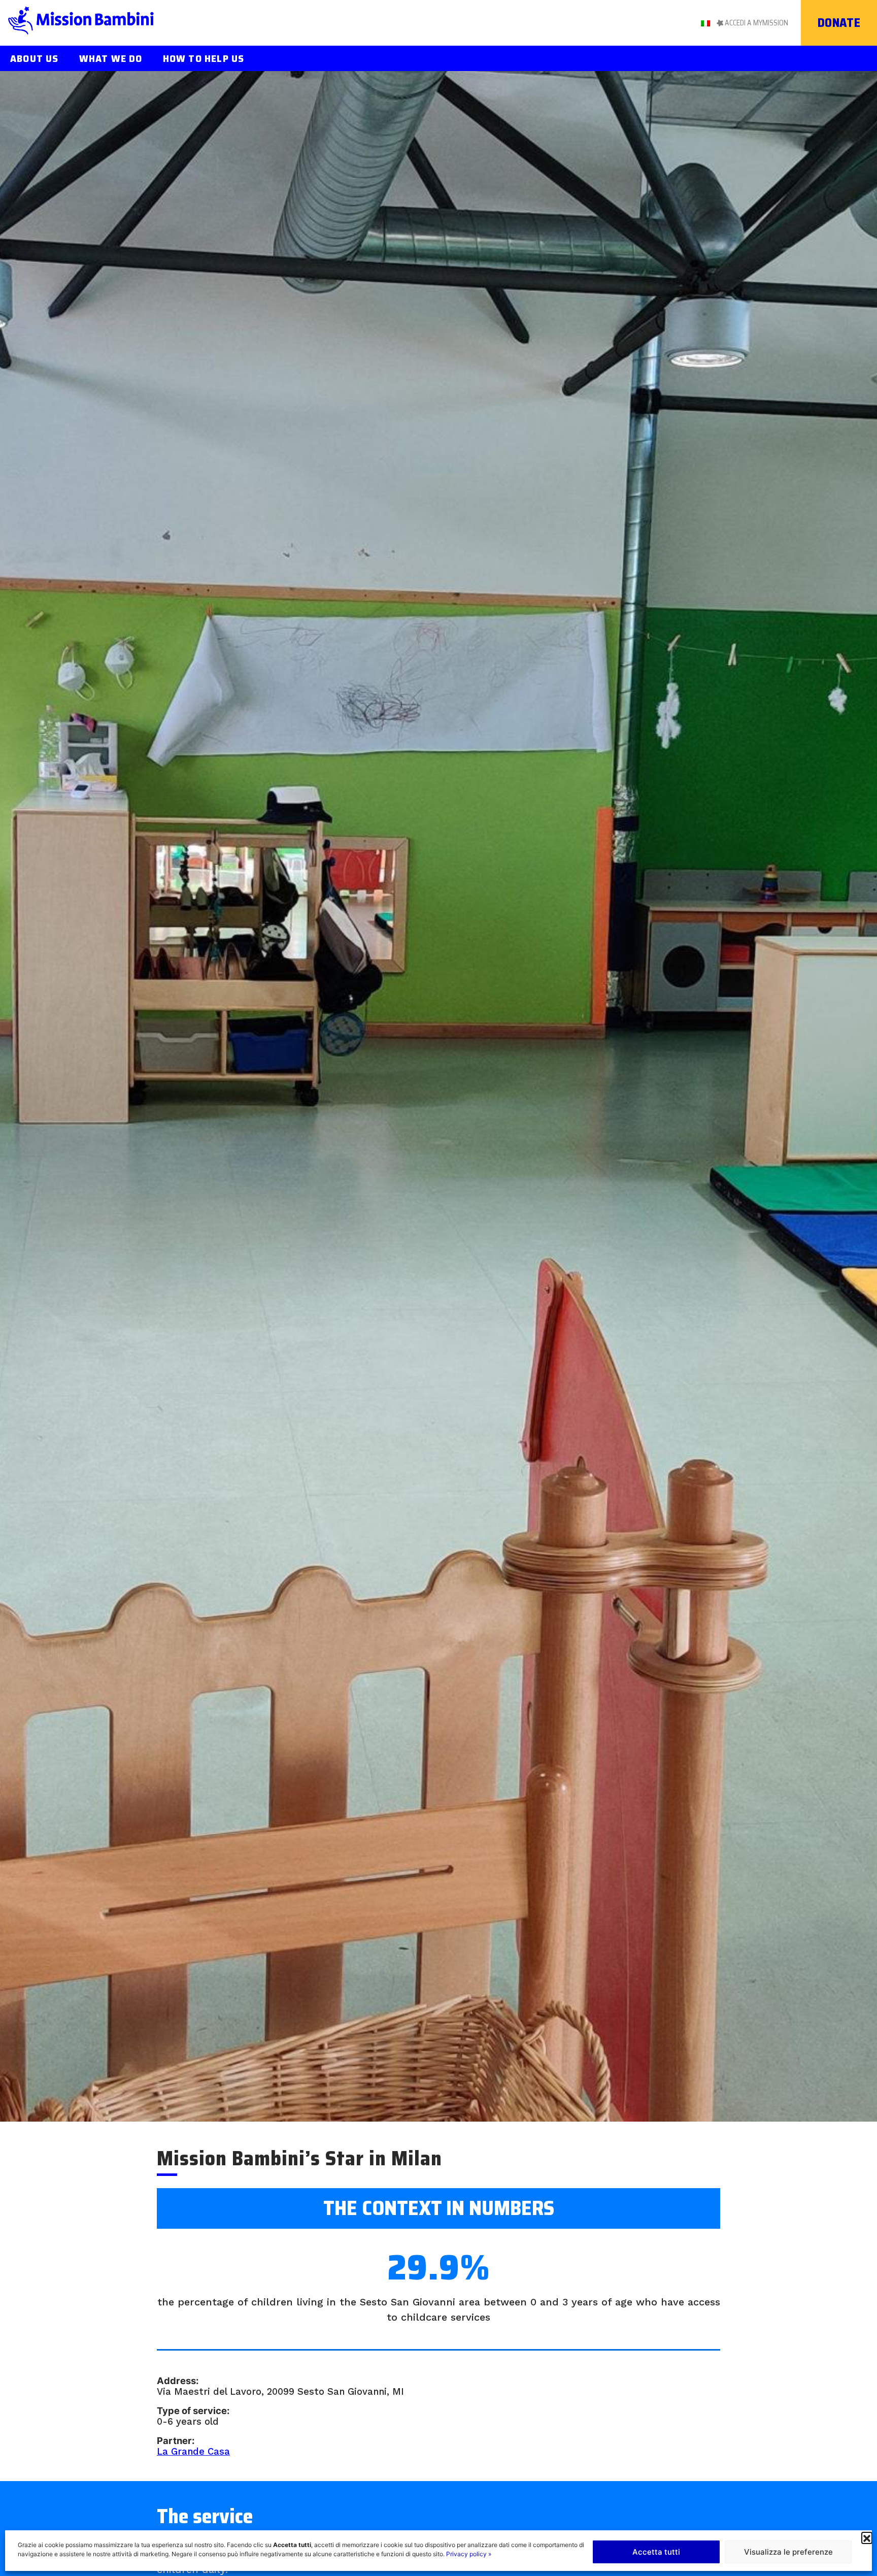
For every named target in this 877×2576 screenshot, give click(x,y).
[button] (867, 2537)
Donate (839, 23)
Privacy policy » (469, 2554)
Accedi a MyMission (756, 23)
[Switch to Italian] (705, 22)
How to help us (204, 58)
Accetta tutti (656, 2552)
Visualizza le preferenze (788, 2552)
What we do (111, 58)
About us (35, 58)
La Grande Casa (193, 2451)
